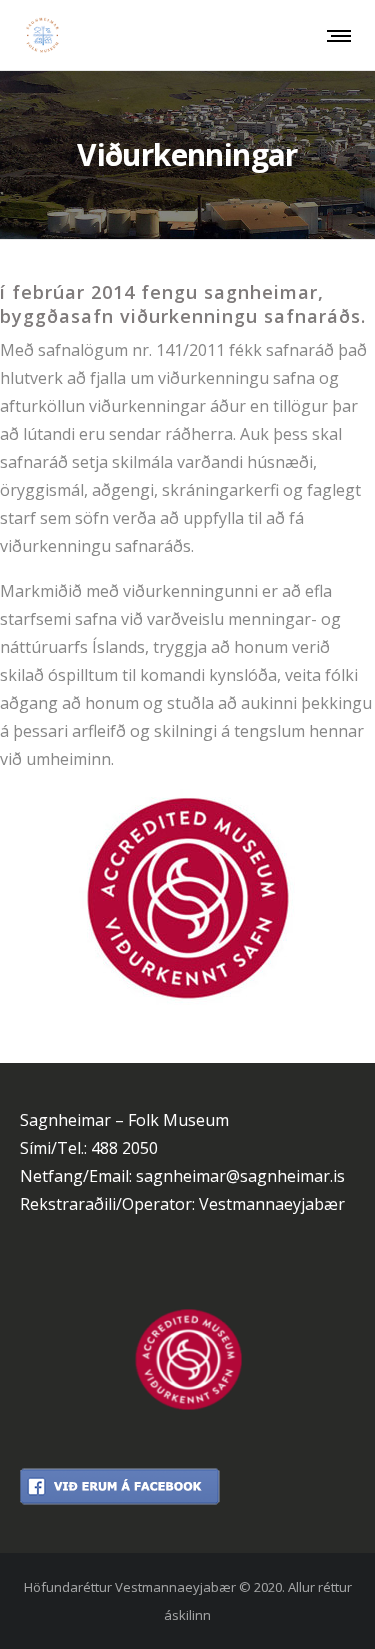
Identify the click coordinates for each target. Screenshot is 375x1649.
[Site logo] (42, 35)
